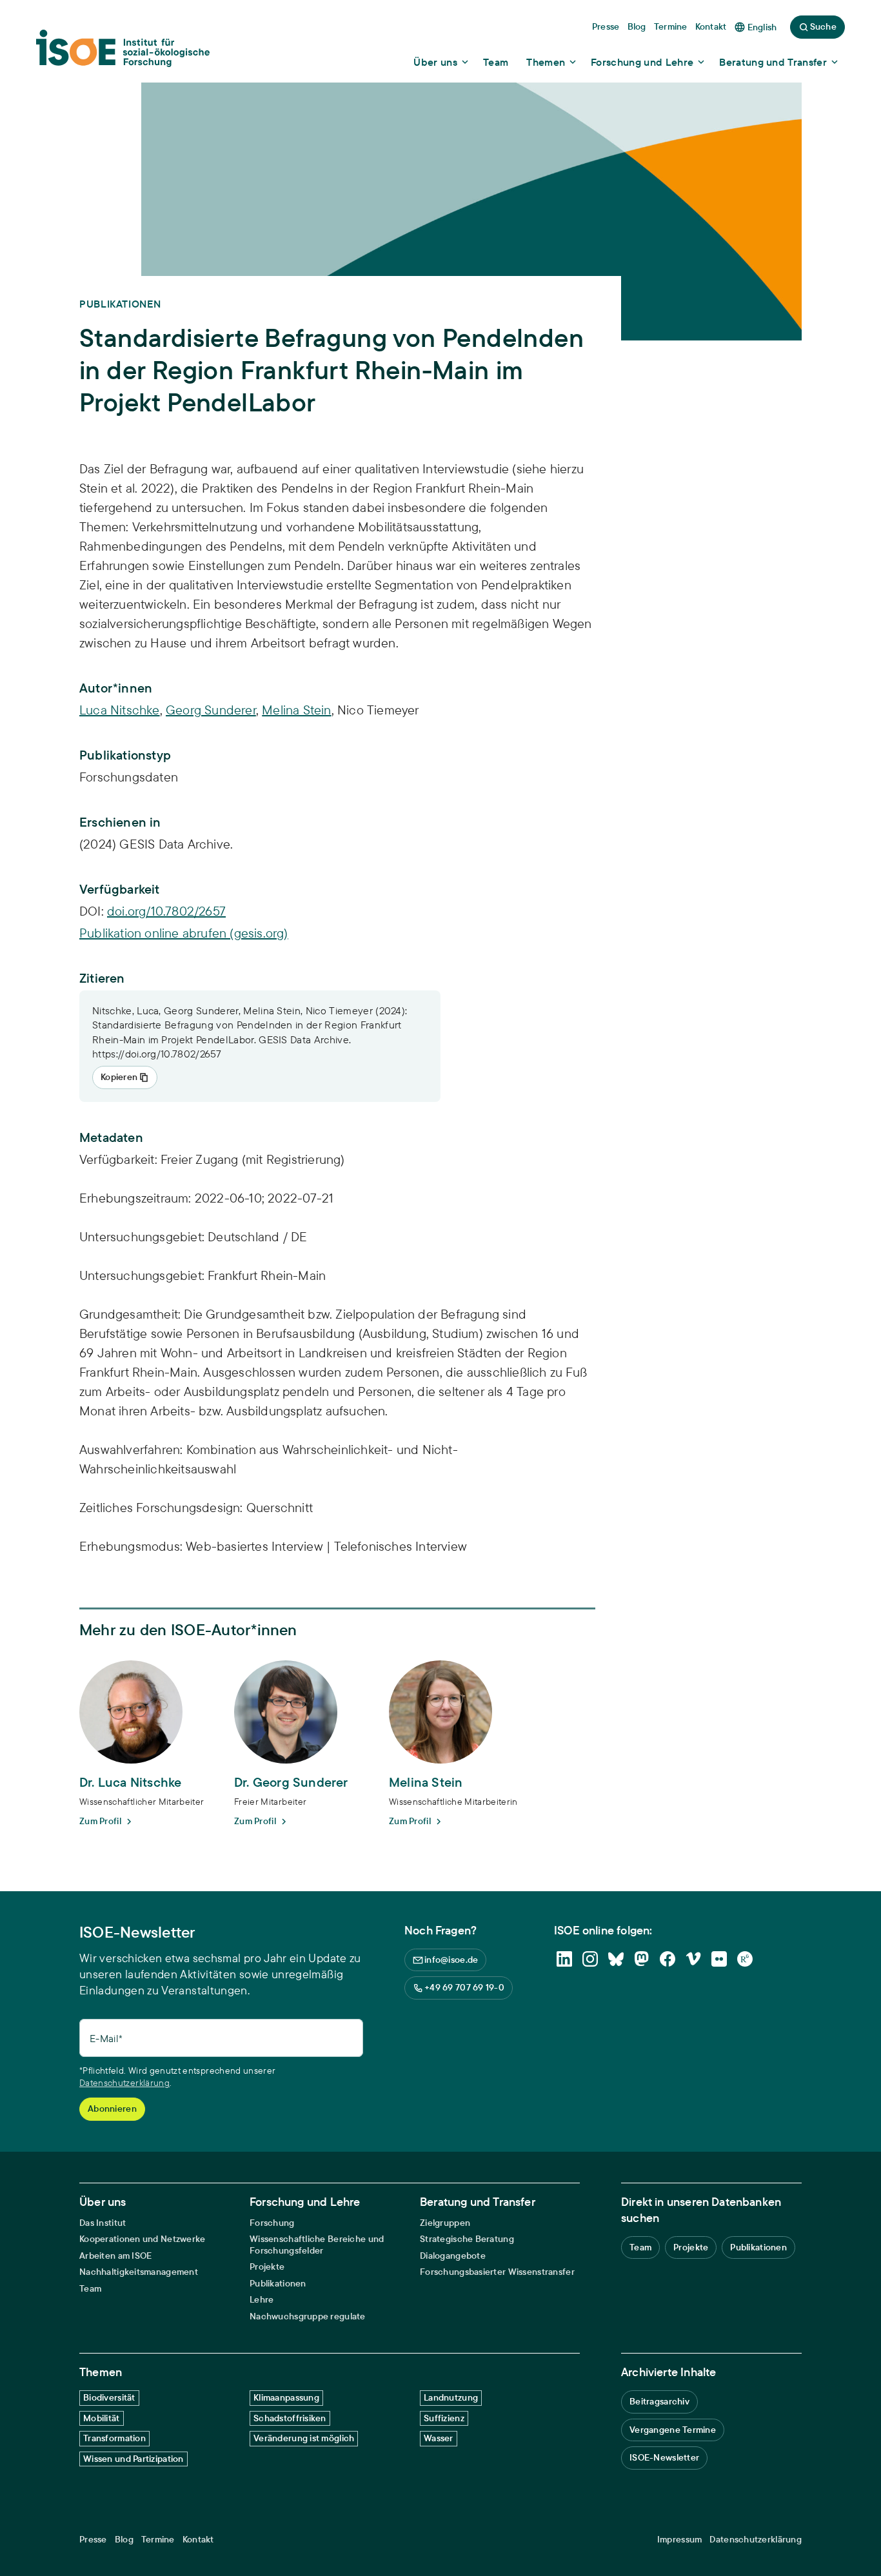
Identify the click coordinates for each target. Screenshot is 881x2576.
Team (90, 2289)
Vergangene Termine (673, 2430)
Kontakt (198, 2540)
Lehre (262, 2300)
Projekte (267, 2267)
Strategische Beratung (467, 2239)
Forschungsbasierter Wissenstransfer (497, 2272)
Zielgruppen (445, 2223)
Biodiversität (109, 2397)
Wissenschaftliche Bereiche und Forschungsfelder (317, 2245)
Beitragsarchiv (659, 2401)
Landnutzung (451, 2397)
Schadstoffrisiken (290, 2418)
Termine (158, 2540)
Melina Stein (296, 710)
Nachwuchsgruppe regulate (308, 2316)
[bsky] (616, 1959)
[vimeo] (693, 1959)
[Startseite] (123, 52)
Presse (93, 2540)
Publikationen (278, 2284)
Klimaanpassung (286, 2397)
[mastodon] (642, 1959)
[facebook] (668, 1959)
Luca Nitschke (120, 710)
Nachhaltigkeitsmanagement (139, 2272)
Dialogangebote (453, 2256)
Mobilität (102, 2418)
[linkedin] (564, 1959)
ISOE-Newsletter (664, 2457)
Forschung (272, 2223)
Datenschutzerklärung (124, 2083)
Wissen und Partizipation (134, 2459)
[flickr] (719, 1959)
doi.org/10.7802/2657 (166, 911)
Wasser (439, 2438)
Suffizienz (444, 2418)
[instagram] (590, 1959)
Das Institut (103, 2223)
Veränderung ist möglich (304, 2438)
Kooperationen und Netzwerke (143, 2239)
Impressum (680, 2540)
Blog (124, 2540)
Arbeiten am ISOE (115, 2256)
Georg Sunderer (211, 710)
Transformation (114, 2438)
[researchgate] (745, 1959)
